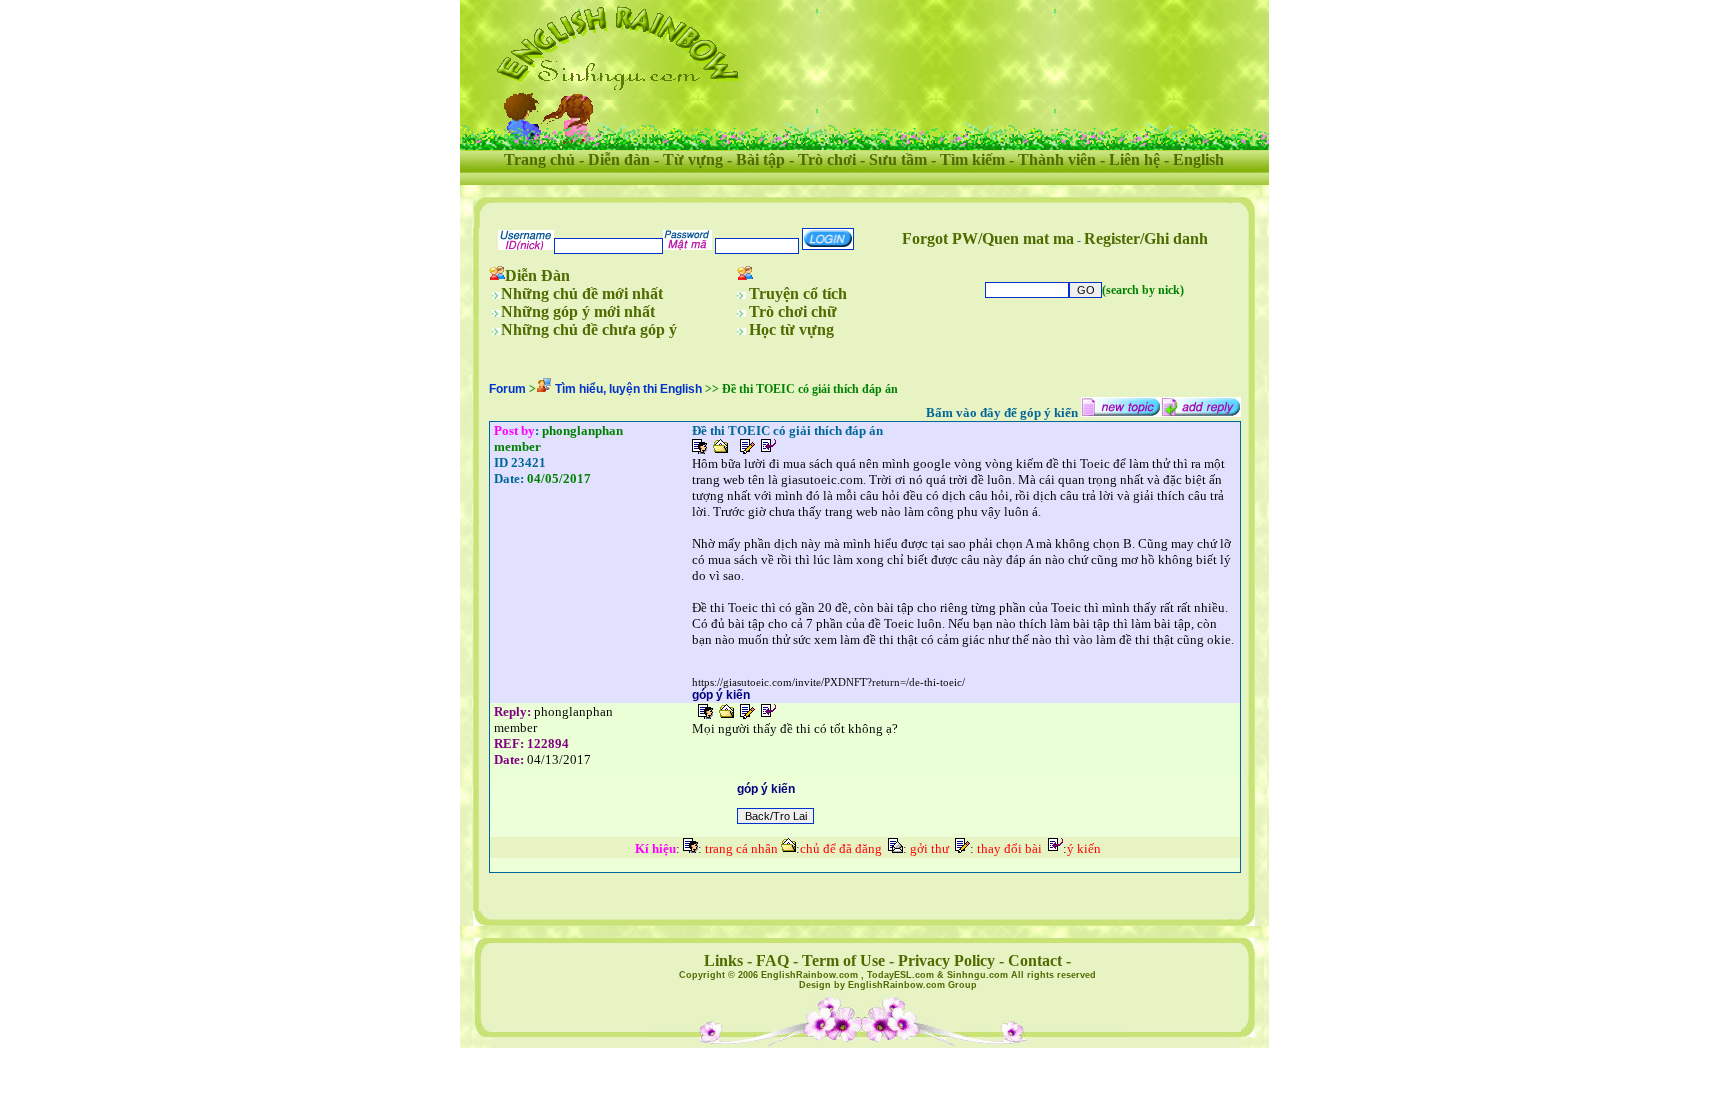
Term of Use (843, 960)
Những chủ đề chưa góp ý (589, 329)
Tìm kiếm (972, 159)
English (1198, 159)
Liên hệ (1134, 159)
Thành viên (1057, 159)
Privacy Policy (946, 960)
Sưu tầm (898, 159)
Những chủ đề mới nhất (582, 293)
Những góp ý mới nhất (578, 311)
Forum (507, 389)
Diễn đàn (619, 159)
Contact (1035, 960)
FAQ (772, 960)
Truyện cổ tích (798, 293)
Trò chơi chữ (793, 311)
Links (723, 960)
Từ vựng (693, 159)
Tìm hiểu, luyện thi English (628, 389)
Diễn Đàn (537, 275)
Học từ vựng (791, 329)
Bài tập (760, 159)
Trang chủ (539, 159)
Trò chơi (827, 159)
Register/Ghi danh (1146, 238)
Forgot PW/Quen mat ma (988, 238)
